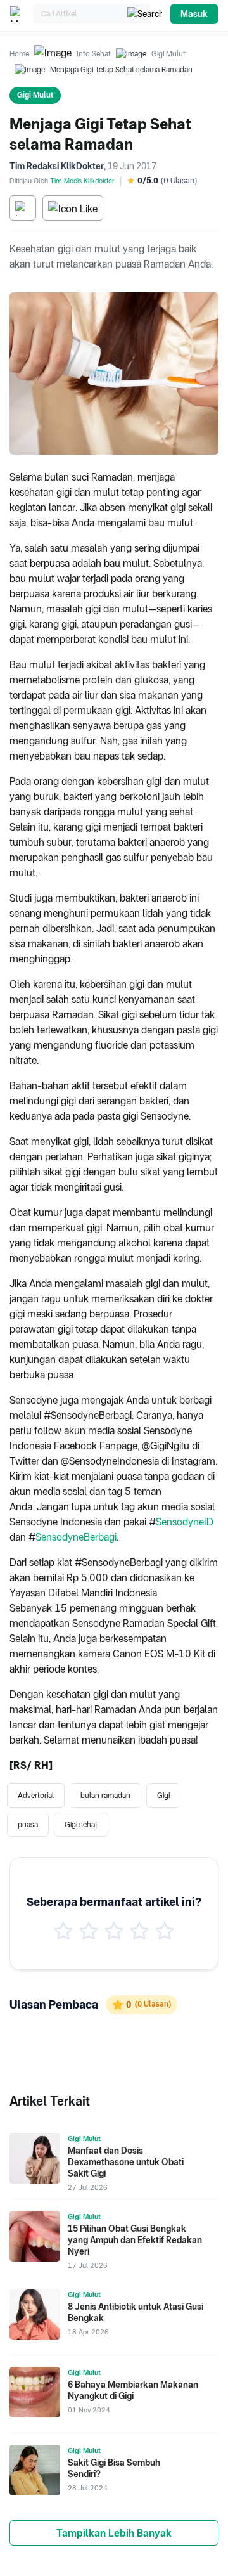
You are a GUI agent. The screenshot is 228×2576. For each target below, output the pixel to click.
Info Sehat (94, 54)
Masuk (194, 14)
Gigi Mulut (168, 54)
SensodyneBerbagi (76, 1537)
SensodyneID (185, 1522)
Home (19, 54)
